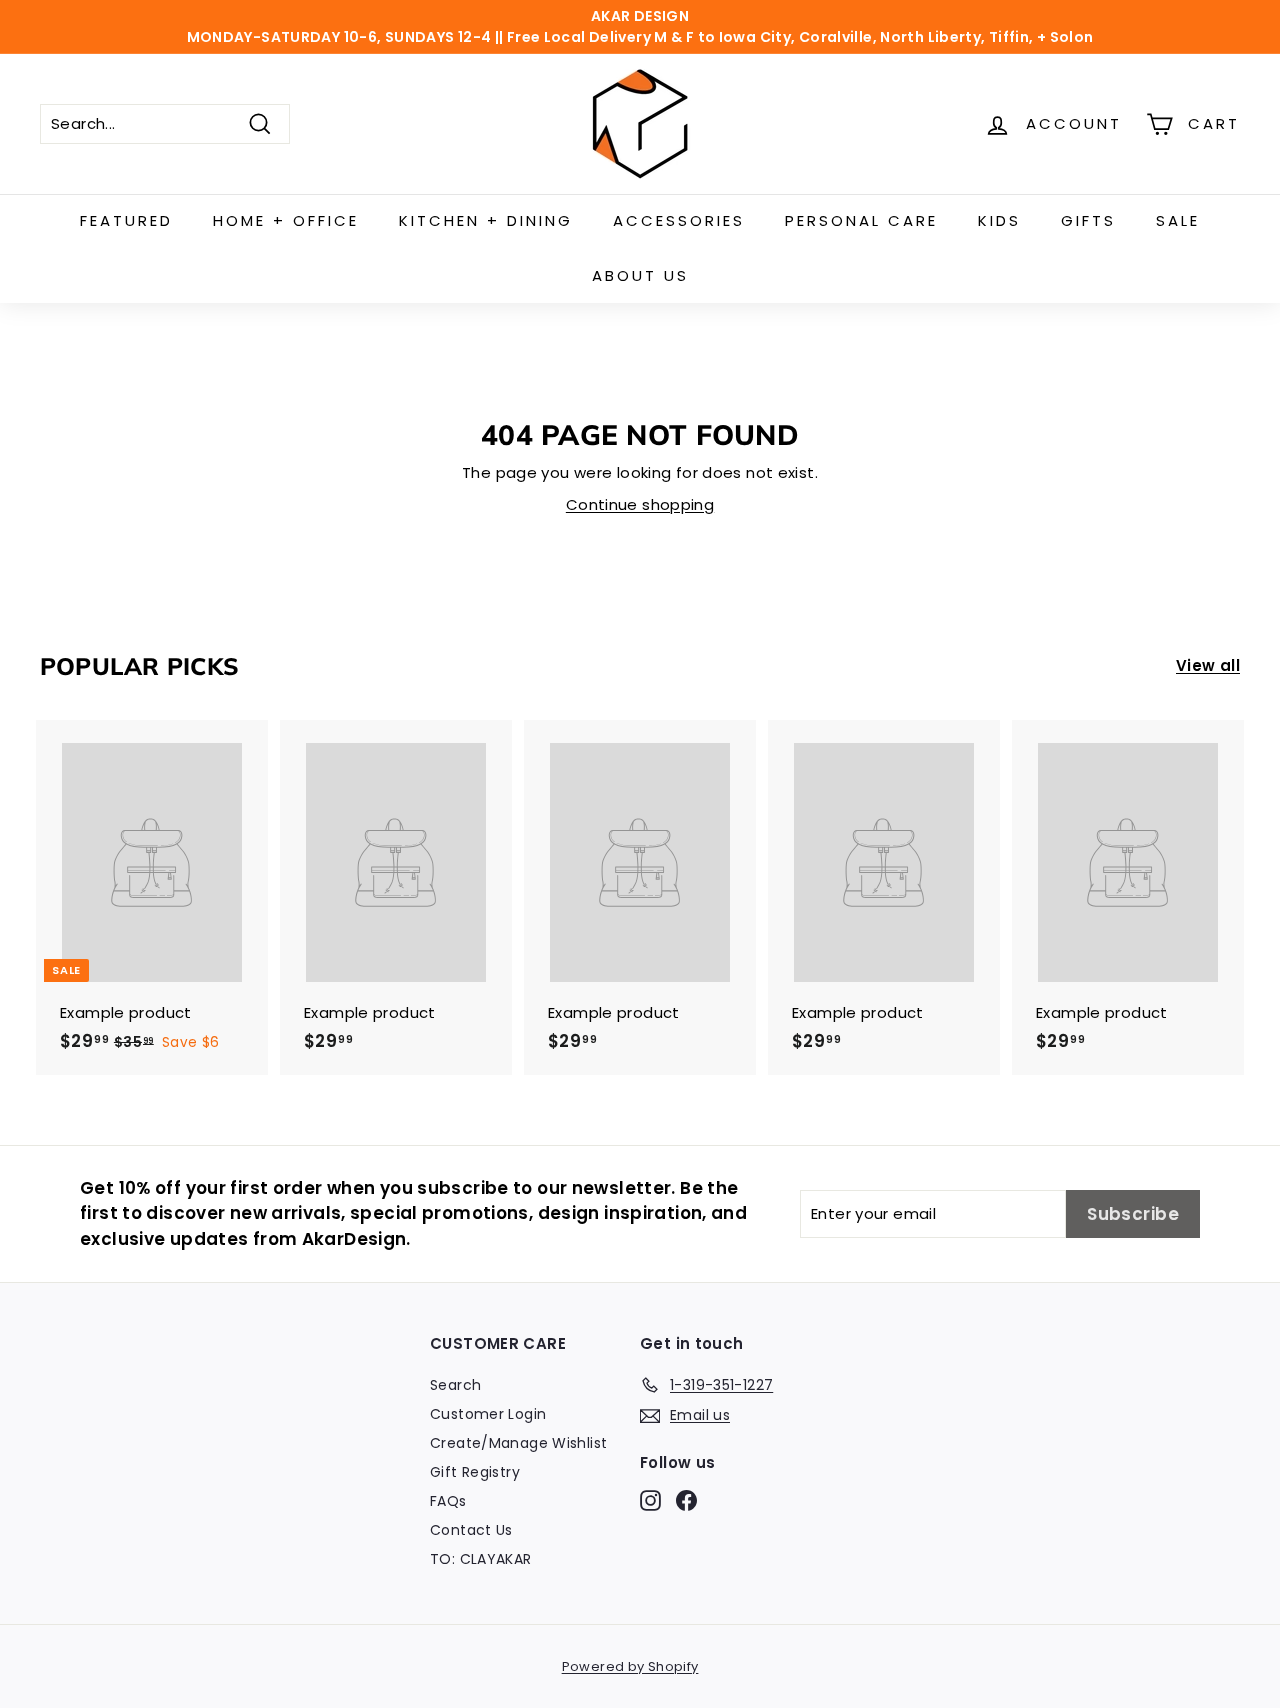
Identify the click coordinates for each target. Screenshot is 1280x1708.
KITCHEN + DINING (486, 220)
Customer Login (488, 1414)
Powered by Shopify (630, 1666)
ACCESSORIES (679, 220)
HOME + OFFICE (286, 220)
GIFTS (1088, 220)
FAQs (448, 1501)
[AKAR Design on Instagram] (650, 1500)
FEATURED (126, 220)
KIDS (999, 220)
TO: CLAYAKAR (481, 1559)
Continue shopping (640, 504)
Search (455, 1385)
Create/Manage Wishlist (518, 1443)
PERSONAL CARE (861, 220)
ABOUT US (640, 275)
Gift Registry (475, 1472)
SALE (1178, 220)
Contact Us (471, 1530)
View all (1208, 665)
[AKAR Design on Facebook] (686, 1500)
